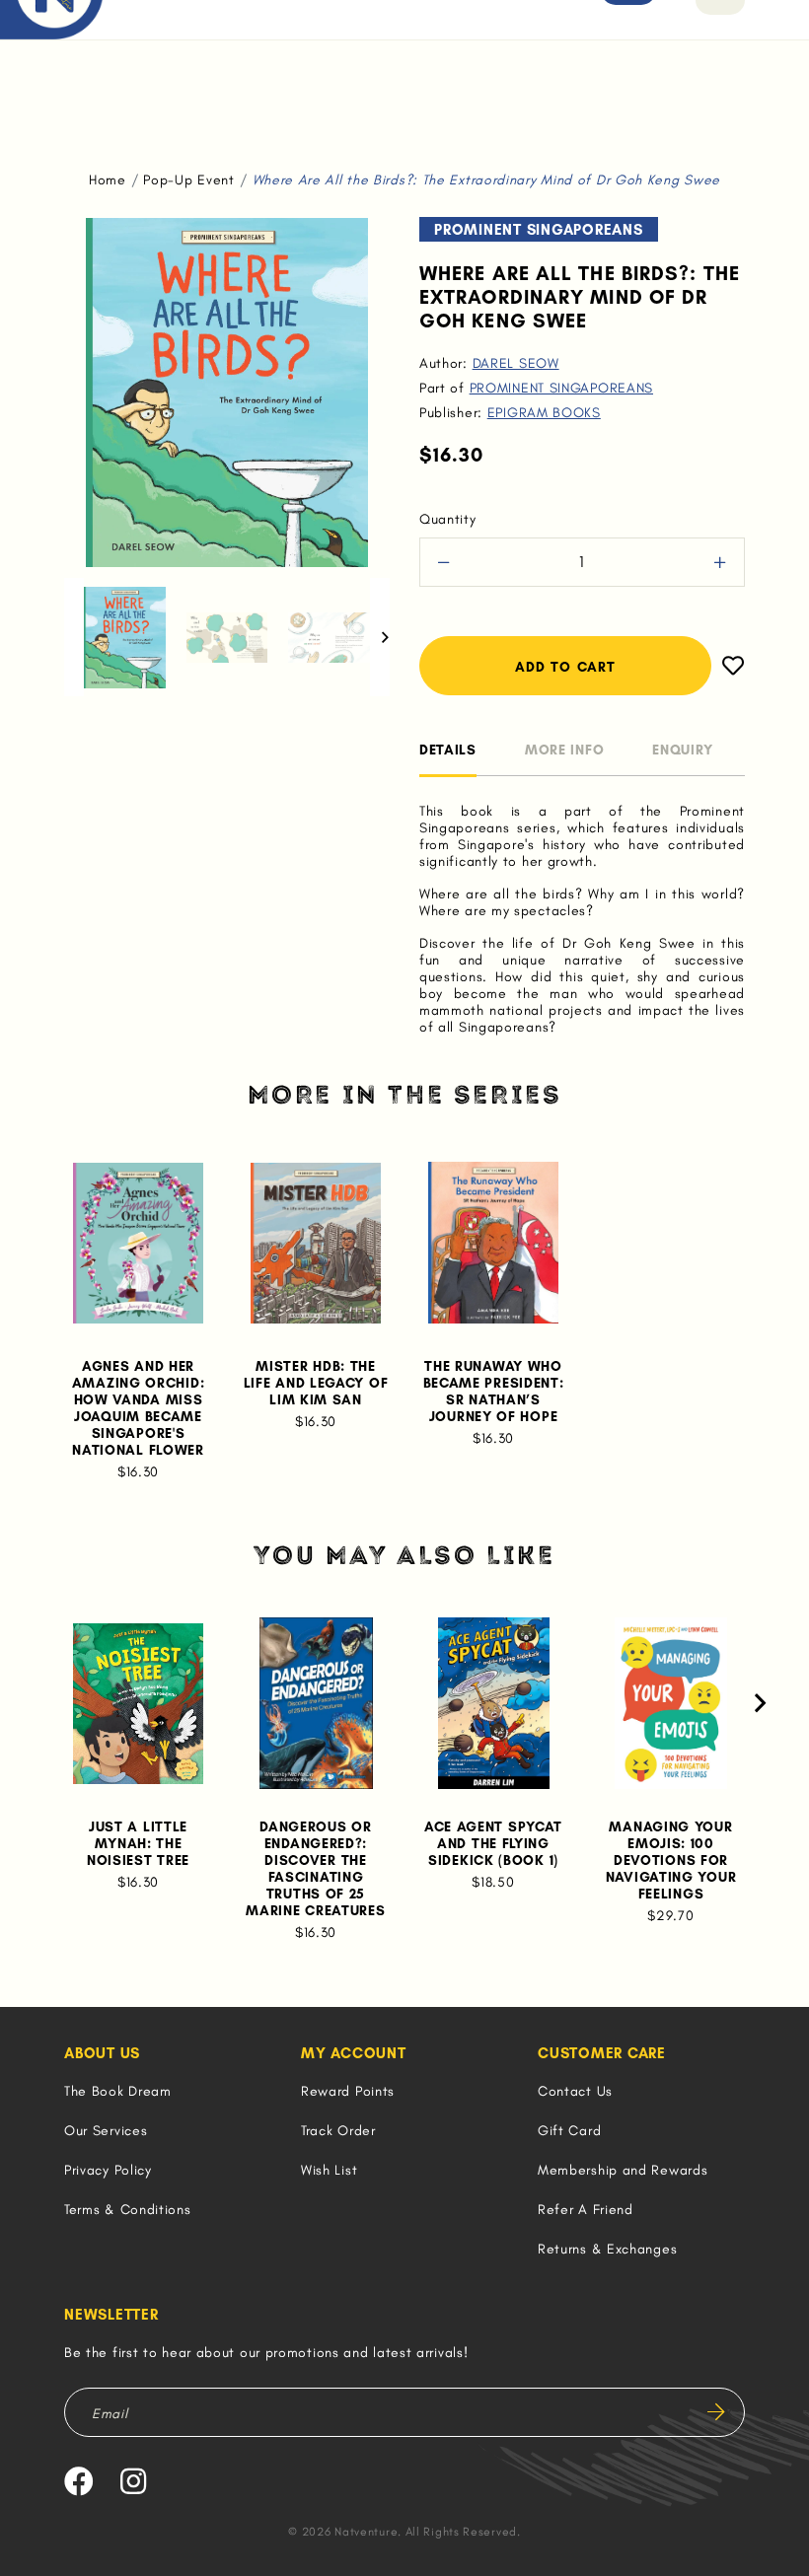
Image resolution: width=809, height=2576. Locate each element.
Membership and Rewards (623, 2170)
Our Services (106, 2131)
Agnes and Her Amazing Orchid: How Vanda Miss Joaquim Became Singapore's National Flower (139, 1408)
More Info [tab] (564, 750)
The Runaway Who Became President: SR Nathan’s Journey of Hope (494, 1392)
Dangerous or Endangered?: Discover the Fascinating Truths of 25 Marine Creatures (315, 1869)
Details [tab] (448, 750)
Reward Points (348, 2091)
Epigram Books (544, 413)
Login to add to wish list (728, 666)
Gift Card (569, 2131)
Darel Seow (516, 363)
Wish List (329, 2170)
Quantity (448, 519)
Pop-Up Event (188, 180)
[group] (125, 637)
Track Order (338, 2131)
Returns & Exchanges (607, 2249)
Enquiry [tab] (683, 750)
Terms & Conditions (128, 2210)
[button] (74, 637)
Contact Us (575, 2091)
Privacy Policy (108, 2170)
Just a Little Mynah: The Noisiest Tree (138, 1844)
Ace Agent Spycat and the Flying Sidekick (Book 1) (493, 1844)
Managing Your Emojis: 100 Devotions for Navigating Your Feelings (671, 1860)
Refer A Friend (586, 2210)
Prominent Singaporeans (561, 388)
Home (108, 180)
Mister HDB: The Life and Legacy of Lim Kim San (316, 1383)
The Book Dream (118, 2091)
